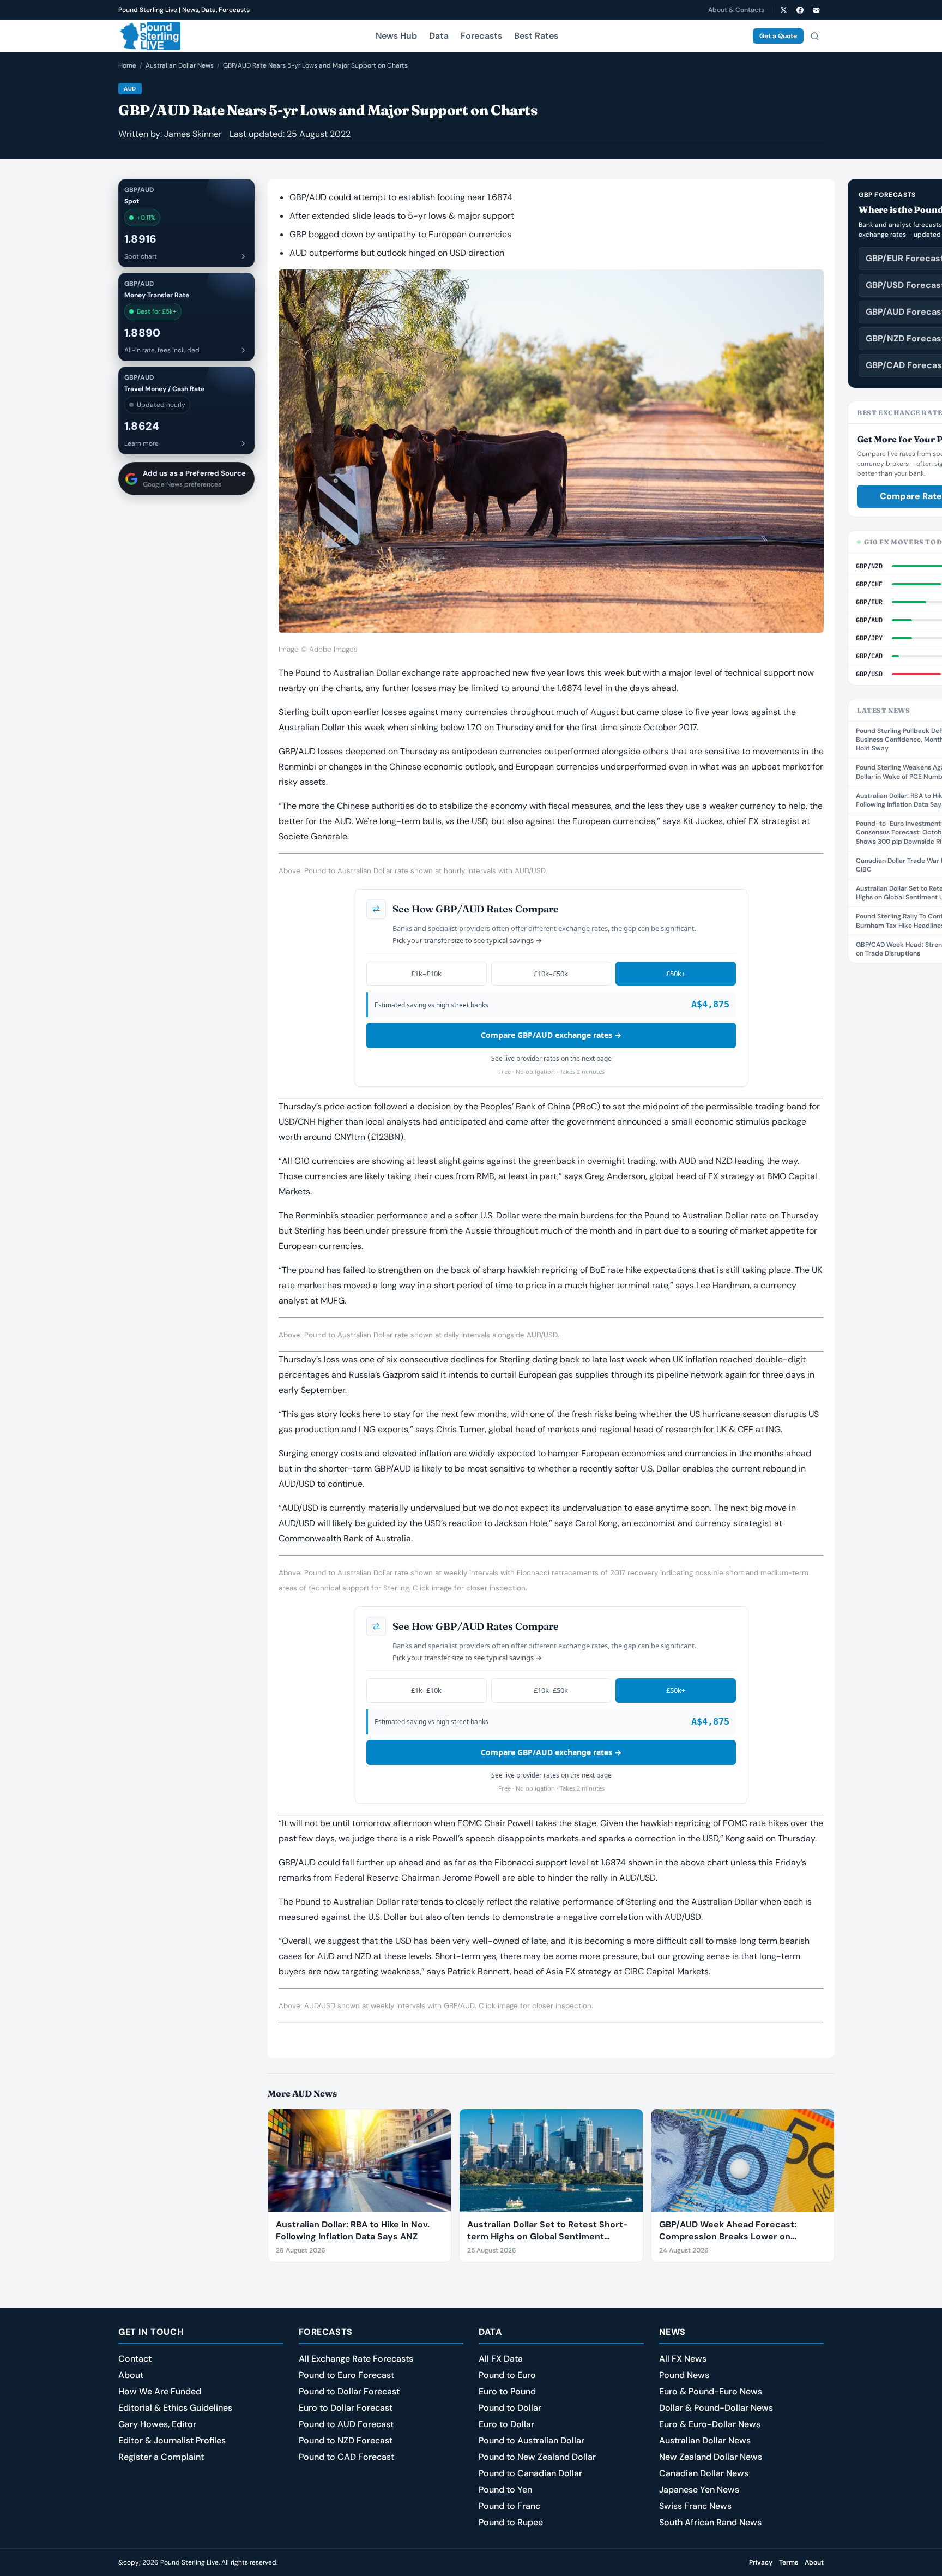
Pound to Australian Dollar (532, 2440)
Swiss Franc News (695, 2506)
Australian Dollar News (180, 65)
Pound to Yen (505, 2490)
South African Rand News (710, 2522)
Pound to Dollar (510, 2408)
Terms (789, 2562)
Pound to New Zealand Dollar (537, 2457)
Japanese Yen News (699, 2490)
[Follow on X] (783, 10)
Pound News (684, 2375)
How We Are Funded (160, 2391)
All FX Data (501, 2359)
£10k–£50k (551, 974)
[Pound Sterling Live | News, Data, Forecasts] (149, 36)
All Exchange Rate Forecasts (356, 2359)
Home (127, 65)
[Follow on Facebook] (800, 10)
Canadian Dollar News (704, 2473)
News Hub (396, 36)
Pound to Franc (509, 2506)
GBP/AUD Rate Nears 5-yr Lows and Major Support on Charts (315, 65)
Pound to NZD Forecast (346, 2440)
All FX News (683, 2359)
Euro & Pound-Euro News (711, 2391)
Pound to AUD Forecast (346, 2424)
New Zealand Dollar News (711, 2457)
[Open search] (814, 36)
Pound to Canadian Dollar (530, 2473)
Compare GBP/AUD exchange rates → (551, 1035)
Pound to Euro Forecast (346, 2375)
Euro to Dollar (506, 2424)
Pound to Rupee (511, 2522)
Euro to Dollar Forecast (346, 2408)
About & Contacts (736, 10)
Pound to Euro (507, 2375)
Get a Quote (778, 36)
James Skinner (193, 134)
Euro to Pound (507, 2391)
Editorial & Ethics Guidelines (175, 2408)
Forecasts (481, 36)
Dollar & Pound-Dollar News (716, 2408)
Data (439, 36)
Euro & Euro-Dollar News (710, 2424)
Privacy (761, 2562)
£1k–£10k (426, 974)
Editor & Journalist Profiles (172, 2440)
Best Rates (536, 36)
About (131, 2375)
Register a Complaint (161, 2457)
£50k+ (676, 974)
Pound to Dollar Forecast (349, 2391)
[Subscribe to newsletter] (816, 10)
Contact (135, 2359)
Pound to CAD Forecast (346, 2457)
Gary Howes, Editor (157, 2424)
